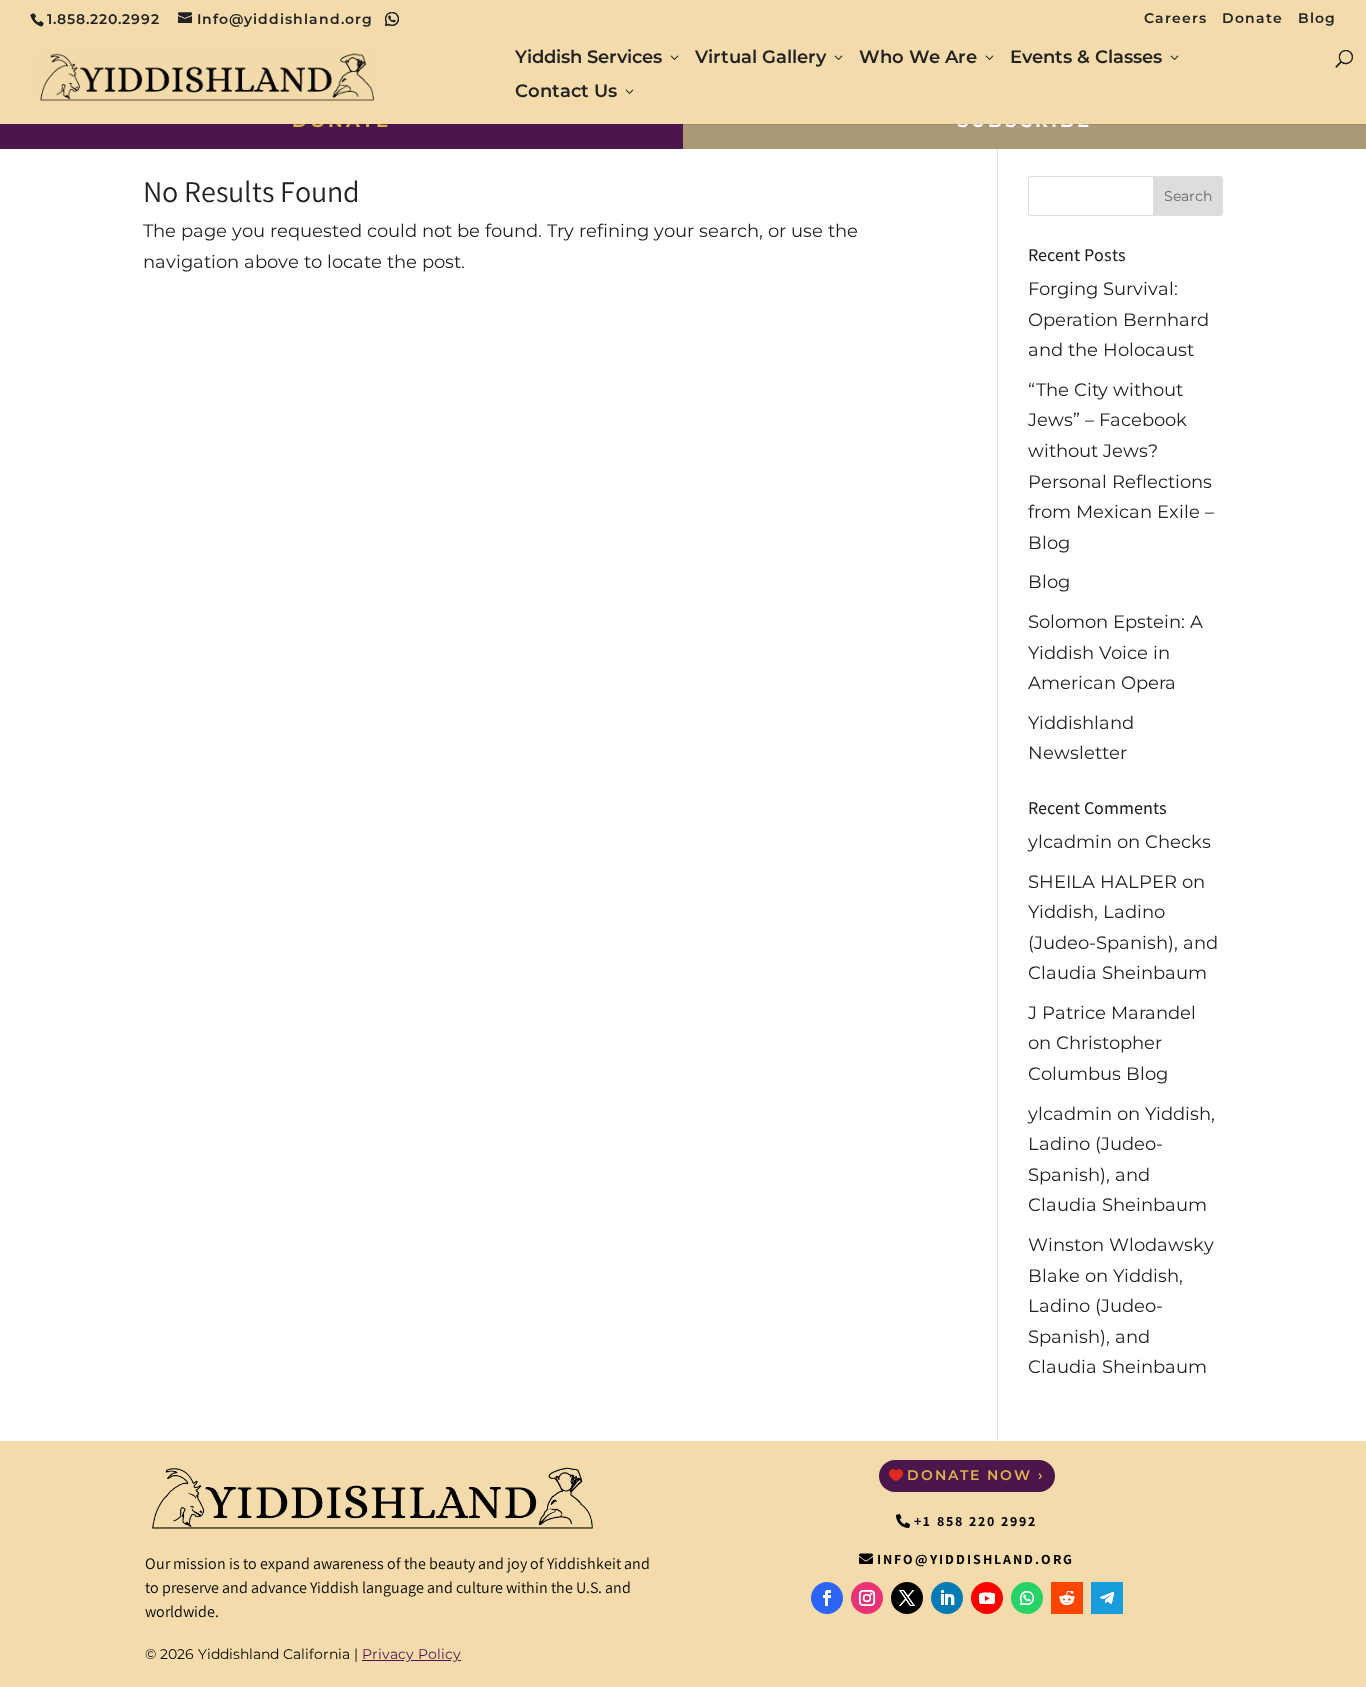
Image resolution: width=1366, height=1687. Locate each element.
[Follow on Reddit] (1067, 1598)
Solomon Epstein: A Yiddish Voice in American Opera (1115, 652)
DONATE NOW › (976, 1475)
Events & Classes (1086, 59)
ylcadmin (1070, 842)
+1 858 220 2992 (975, 1521)
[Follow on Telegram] (1107, 1598)
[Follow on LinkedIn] (947, 1598)
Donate (1252, 19)
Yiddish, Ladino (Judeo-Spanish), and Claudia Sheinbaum (1123, 942)
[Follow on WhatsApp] (1027, 1598)
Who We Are (918, 59)
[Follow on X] (907, 1598)
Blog (1317, 19)
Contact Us (566, 93)
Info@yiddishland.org (975, 1559)
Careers (1175, 19)
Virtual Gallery (760, 59)
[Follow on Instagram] (867, 1598)
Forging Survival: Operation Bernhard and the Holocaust (1118, 319)
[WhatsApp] (392, 19)
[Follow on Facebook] (827, 1598)
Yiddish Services (588, 59)
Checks (1178, 842)
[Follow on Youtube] (987, 1598)
